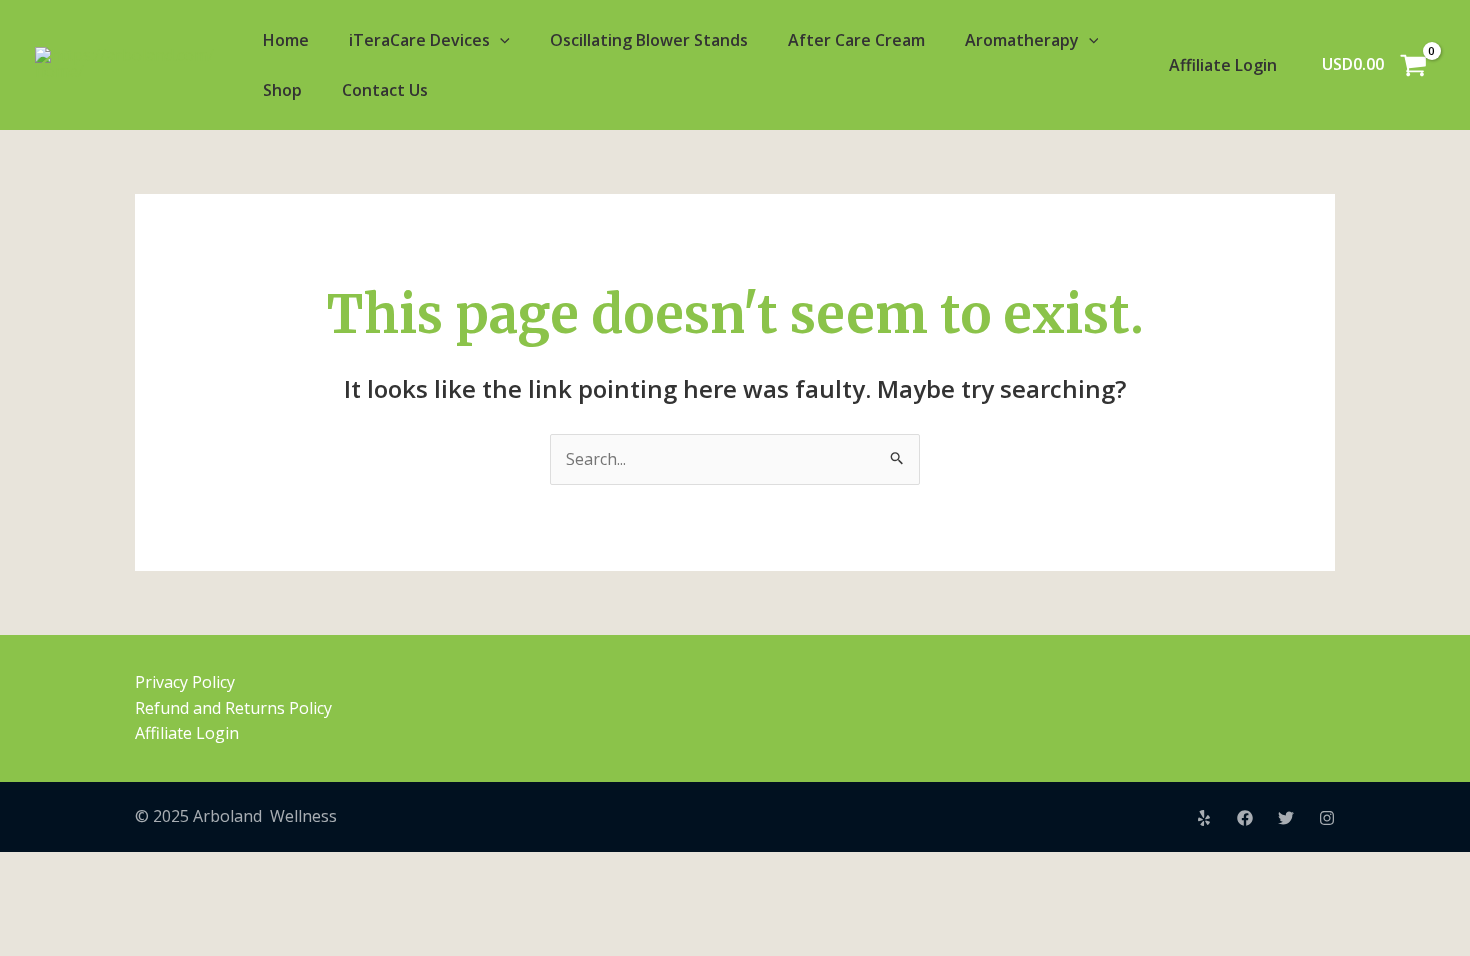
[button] (500, 40)
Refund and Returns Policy (233, 708)
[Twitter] (1286, 818)
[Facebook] (1245, 818)
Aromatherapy (1022, 40)
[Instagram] (1327, 818)
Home (286, 40)
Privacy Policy (185, 682)
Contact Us (385, 90)
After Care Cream (856, 40)
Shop (282, 90)
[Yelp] (1204, 818)
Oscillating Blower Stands (649, 40)
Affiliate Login (1223, 65)
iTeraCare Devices (419, 40)
